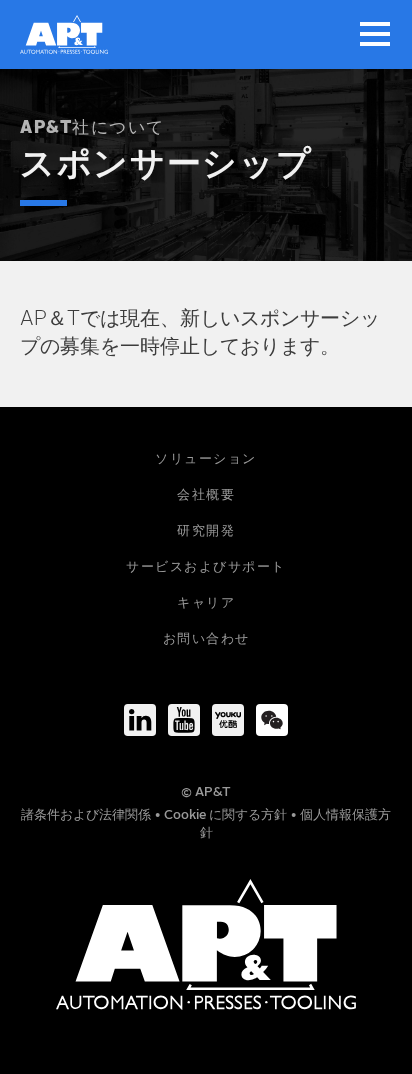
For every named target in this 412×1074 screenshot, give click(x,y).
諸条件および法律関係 (87, 815)
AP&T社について (92, 128)
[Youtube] (184, 720)
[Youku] (228, 720)
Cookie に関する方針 (227, 815)
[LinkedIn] (140, 720)
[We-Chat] (272, 720)
